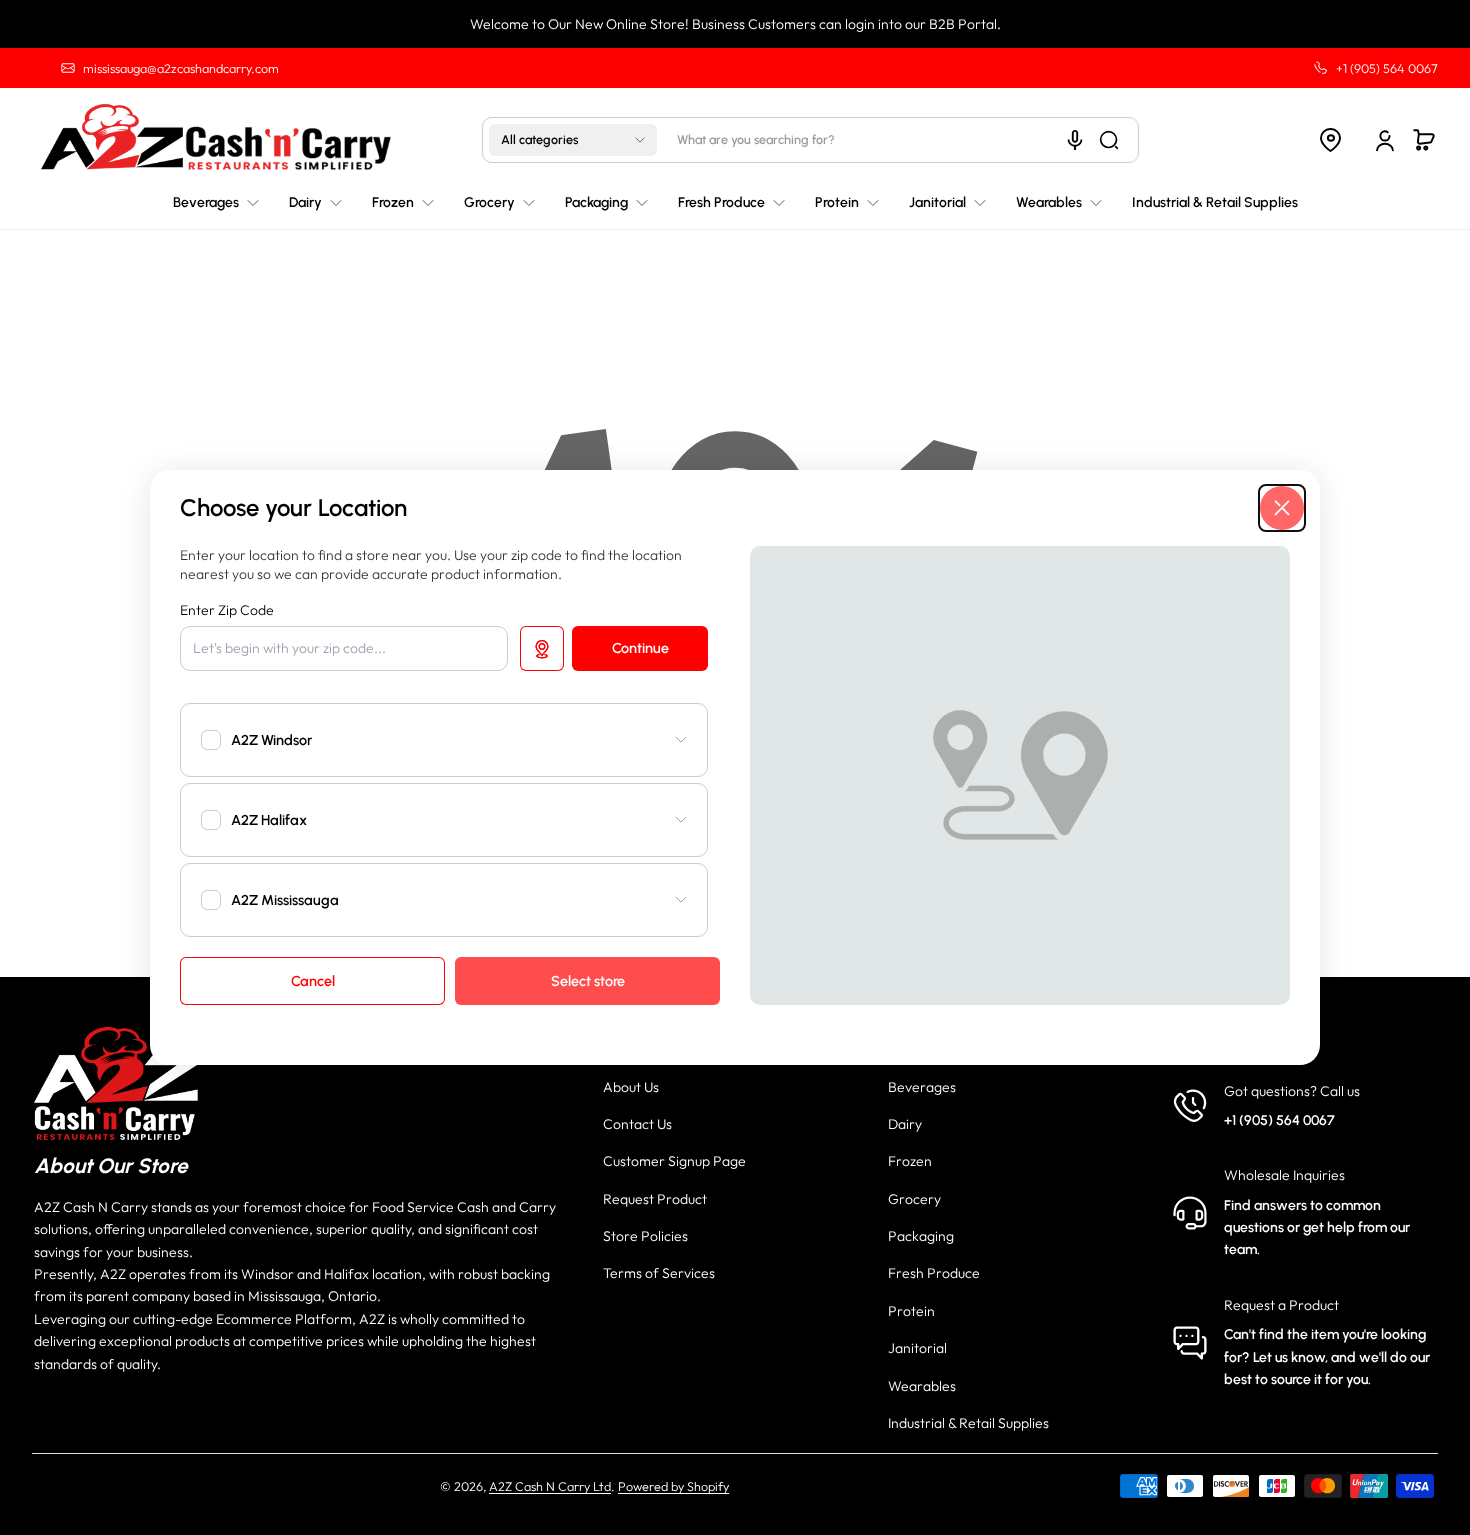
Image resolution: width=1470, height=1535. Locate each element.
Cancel (313, 981)
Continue (640, 648)
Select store (588, 981)
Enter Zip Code (227, 610)
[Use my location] (542, 648)
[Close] (1282, 508)
